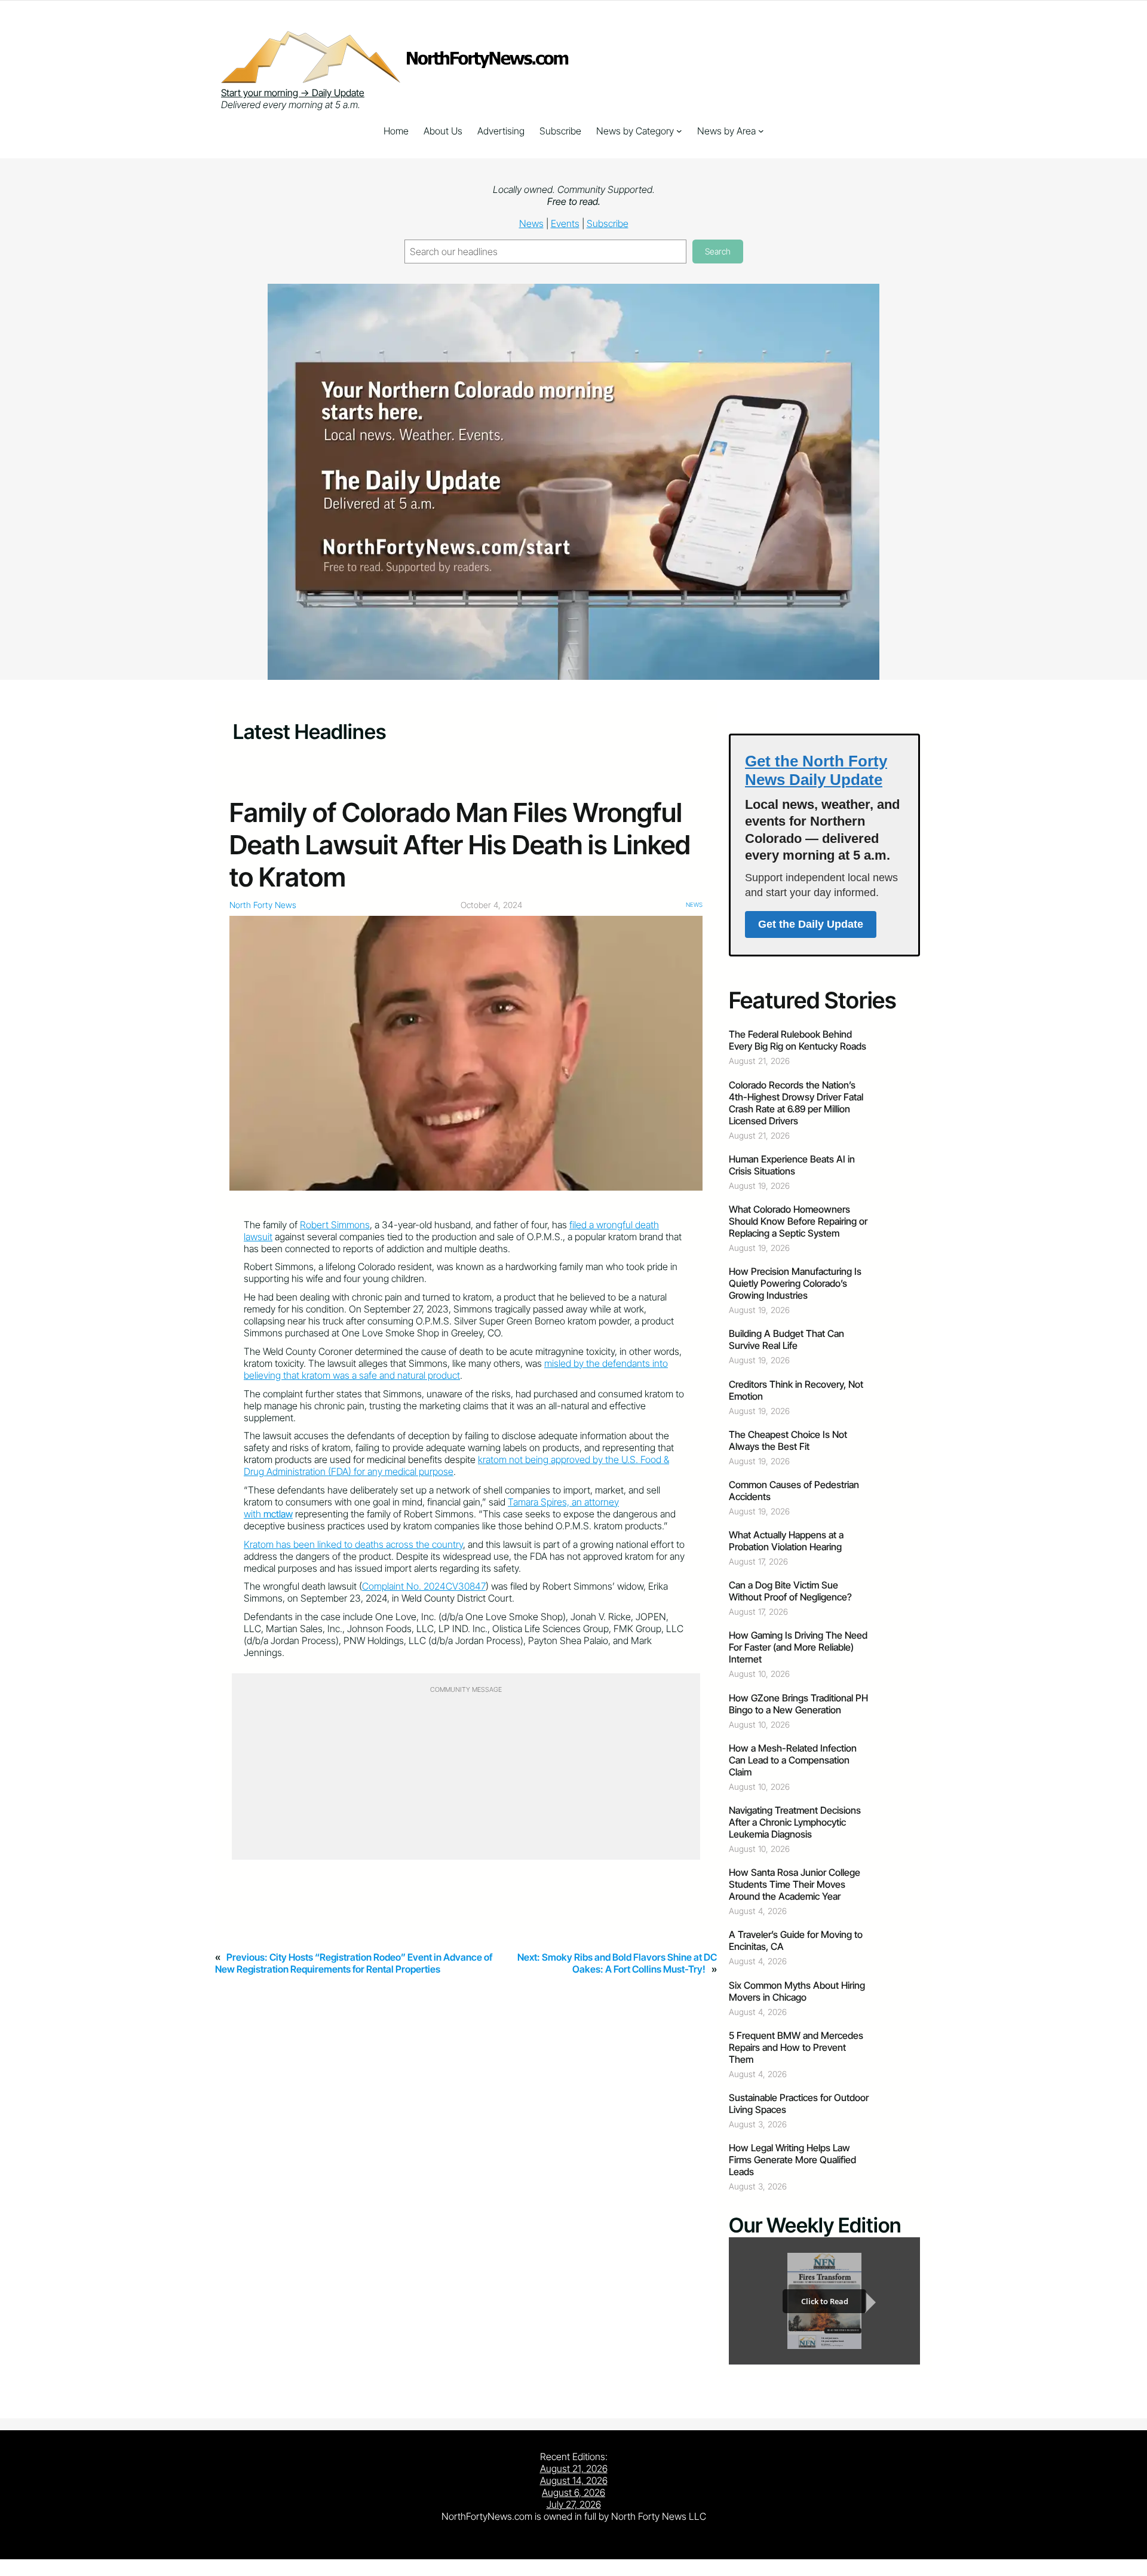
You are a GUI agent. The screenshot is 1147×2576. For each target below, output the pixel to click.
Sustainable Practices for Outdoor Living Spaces (799, 2103)
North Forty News (263, 905)
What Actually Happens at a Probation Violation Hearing (786, 1541)
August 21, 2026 (574, 2468)
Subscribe (608, 223)
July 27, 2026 (574, 2504)
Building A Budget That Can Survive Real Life (786, 1339)
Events (565, 223)
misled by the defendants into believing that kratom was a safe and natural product (456, 1369)
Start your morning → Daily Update (293, 93)
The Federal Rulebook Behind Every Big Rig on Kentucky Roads (798, 1040)
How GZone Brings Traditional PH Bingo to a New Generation (798, 1704)
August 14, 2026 (574, 2480)
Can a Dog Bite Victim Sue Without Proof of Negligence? (790, 1591)
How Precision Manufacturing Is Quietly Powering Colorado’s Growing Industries (795, 1283)
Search (718, 251)
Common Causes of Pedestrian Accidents (794, 1491)
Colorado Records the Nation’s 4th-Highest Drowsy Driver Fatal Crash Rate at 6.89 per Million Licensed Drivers (796, 1103)
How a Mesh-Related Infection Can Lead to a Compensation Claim (793, 1760)
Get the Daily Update (811, 924)
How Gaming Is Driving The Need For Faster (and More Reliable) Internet (798, 1647)
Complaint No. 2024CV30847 (424, 1586)
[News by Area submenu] (761, 131)
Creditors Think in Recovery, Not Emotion (796, 1390)
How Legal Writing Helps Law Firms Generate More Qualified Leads (792, 2160)
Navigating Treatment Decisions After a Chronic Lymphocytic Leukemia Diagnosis (795, 1822)
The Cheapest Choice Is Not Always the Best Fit (788, 1440)
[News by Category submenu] (679, 131)
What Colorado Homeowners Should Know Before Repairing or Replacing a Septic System (798, 1221)
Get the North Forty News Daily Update (816, 770)
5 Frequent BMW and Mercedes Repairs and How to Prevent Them (796, 2047)
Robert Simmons (335, 1225)
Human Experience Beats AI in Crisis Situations (792, 1165)
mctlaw (278, 1514)
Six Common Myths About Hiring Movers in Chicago (797, 1991)
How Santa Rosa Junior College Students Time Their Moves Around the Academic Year (795, 1884)
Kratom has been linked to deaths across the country (353, 1544)
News (531, 223)
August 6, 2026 (573, 2492)
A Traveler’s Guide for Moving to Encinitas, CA (796, 1940)
